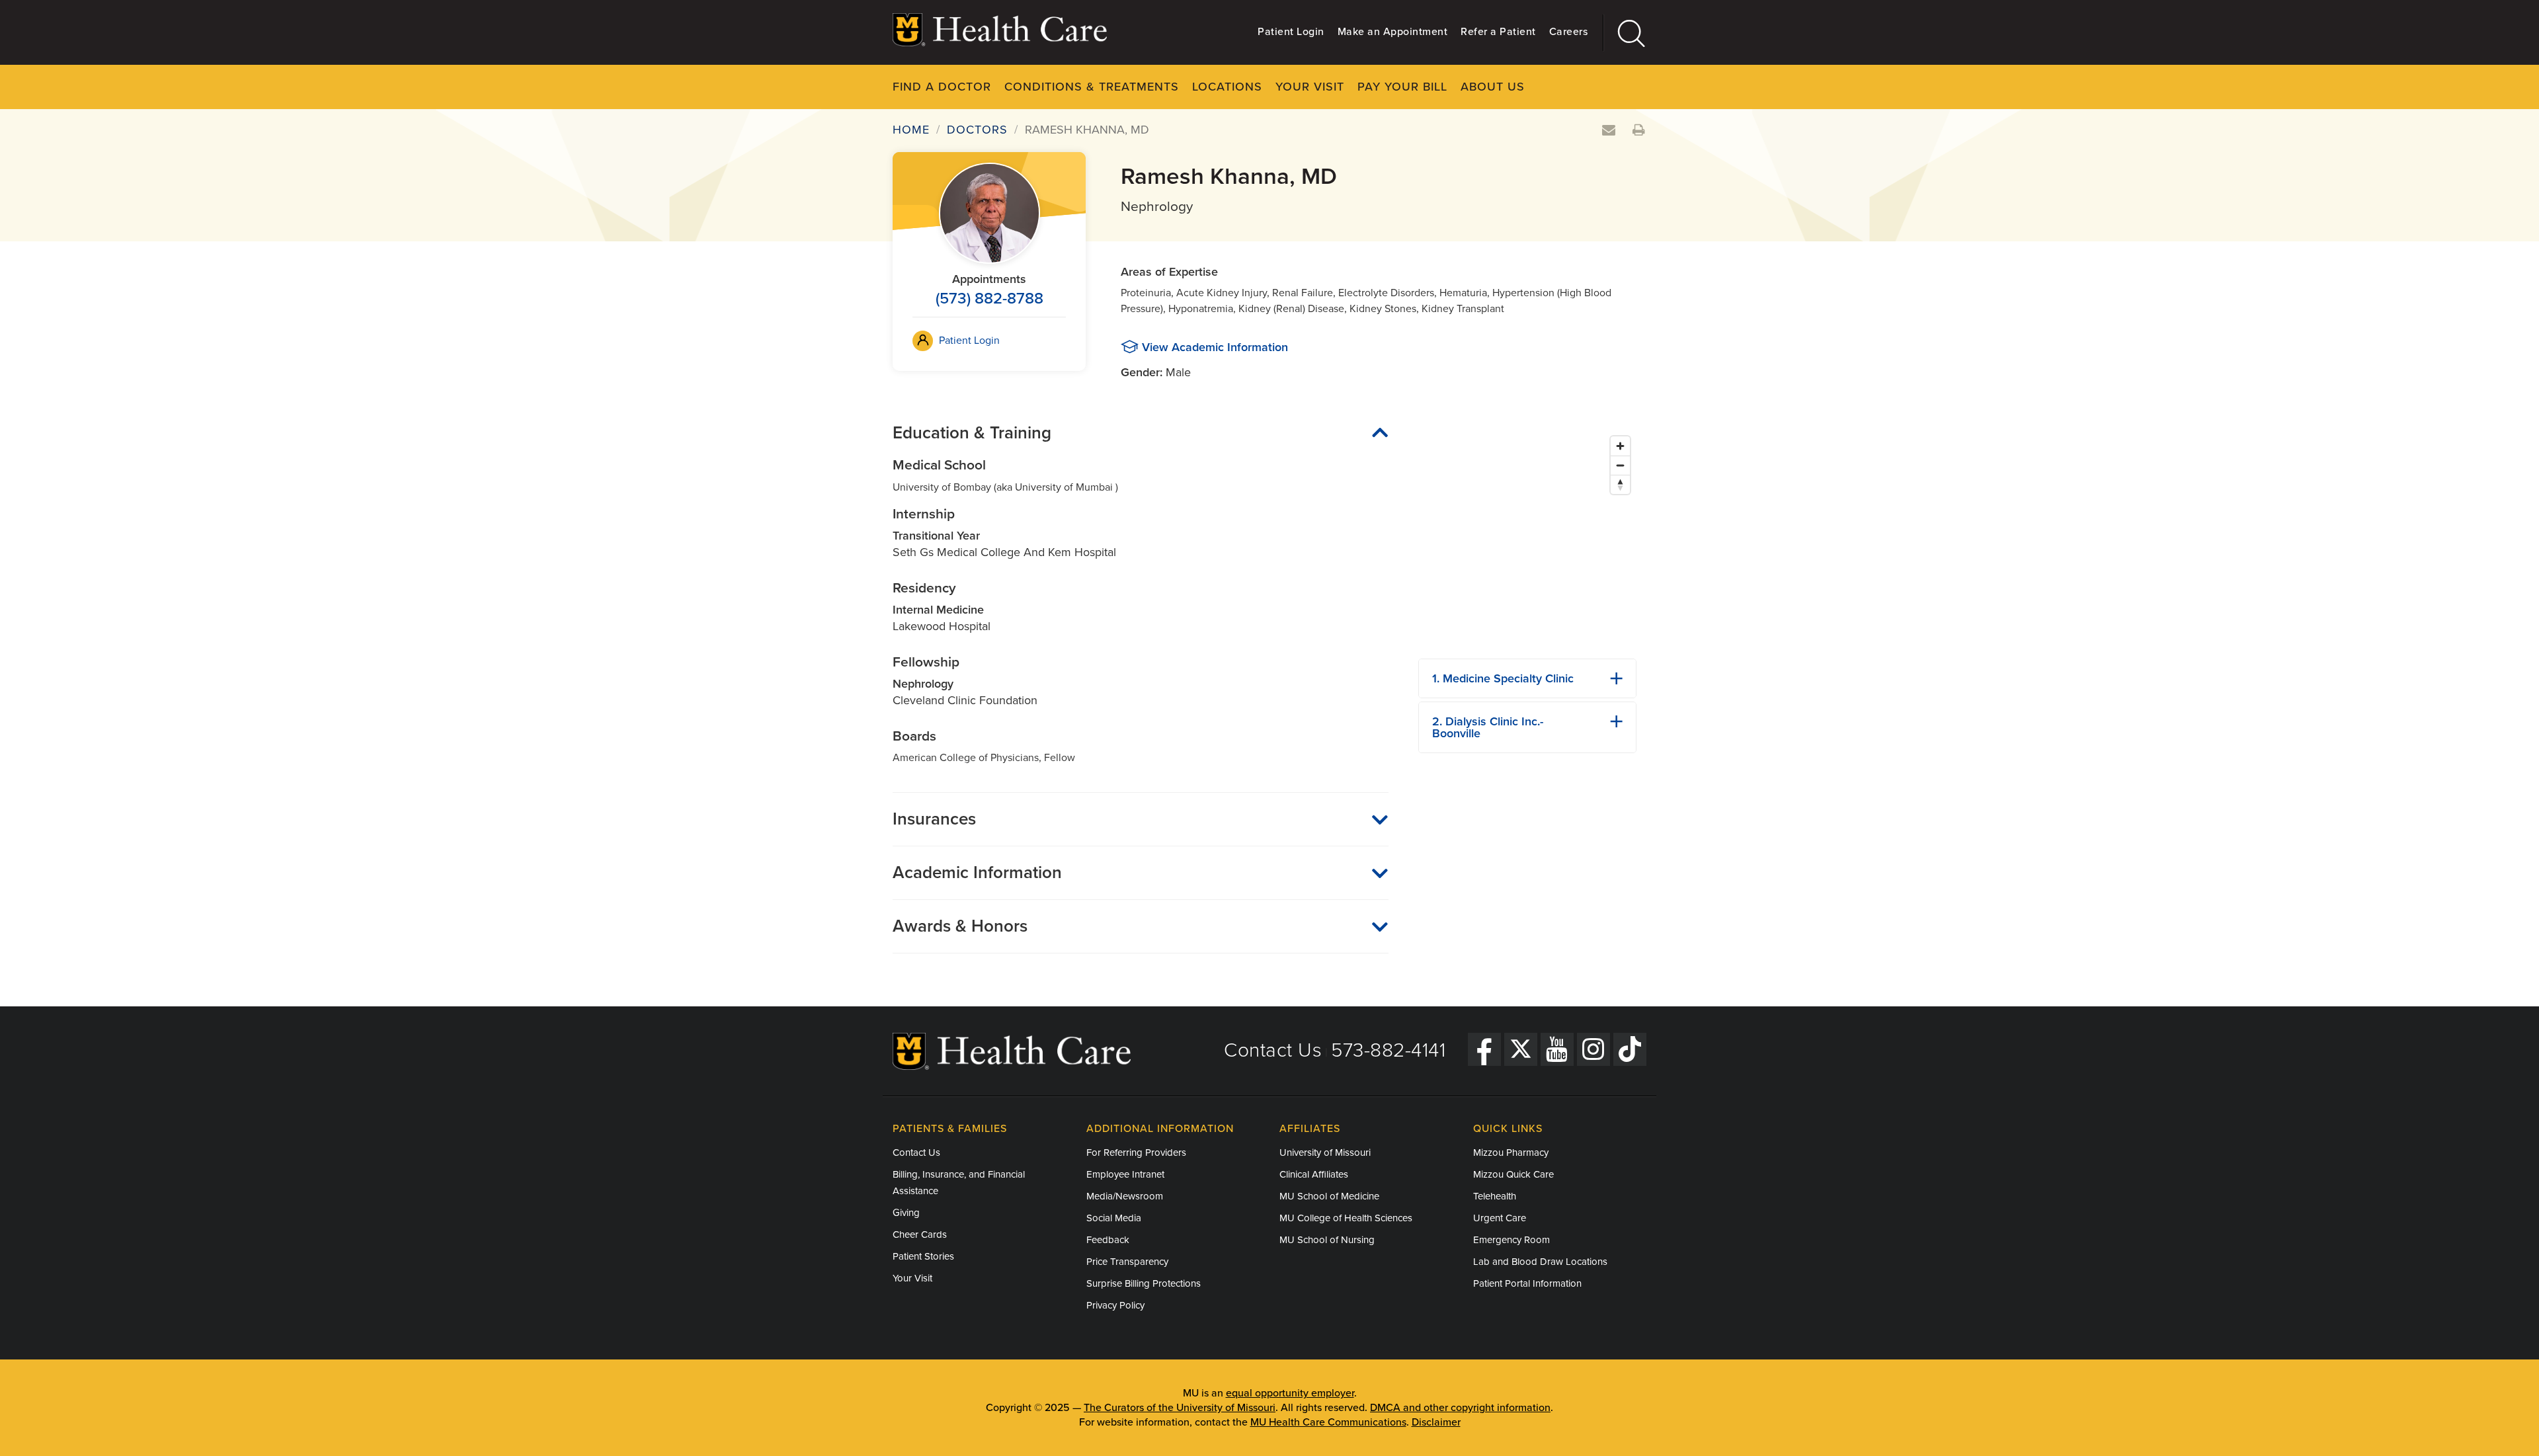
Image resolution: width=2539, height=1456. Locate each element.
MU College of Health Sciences (1346, 1218)
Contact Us (1273, 1050)
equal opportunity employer (1290, 1393)
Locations (1227, 87)
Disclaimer (1436, 1422)
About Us (1493, 87)
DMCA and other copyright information (1460, 1408)
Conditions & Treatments (1092, 87)
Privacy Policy (1115, 1305)
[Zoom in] (1620, 446)
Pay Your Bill (1402, 87)
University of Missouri (1325, 1153)
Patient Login (1291, 32)
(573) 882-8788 (989, 299)
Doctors (977, 130)
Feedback (1108, 1240)
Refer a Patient (1498, 32)
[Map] (1527, 539)
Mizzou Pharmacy (1511, 1153)
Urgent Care (1500, 1218)
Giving (906, 1213)
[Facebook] (1484, 1049)
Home (911, 130)
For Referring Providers (1136, 1153)
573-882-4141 (1388, 1050)
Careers (1569, 32)
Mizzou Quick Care (1513, 1174)
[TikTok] (1630, 1049)
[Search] (1625, 33)
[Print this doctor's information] (1639, 131)
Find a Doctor (942, 87)
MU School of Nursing (1327, 1240)
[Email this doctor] (1609, 131)
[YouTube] (1557, 1049)
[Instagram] (1593, 1049)
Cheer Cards (920, 1234)
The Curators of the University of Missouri (1180, 1408)
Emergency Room (1511, 1240)
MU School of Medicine (1329, 1196)
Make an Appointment (1393, 32)
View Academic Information (1215, 347)
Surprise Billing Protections (1144, 1283)
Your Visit (1310, 87)
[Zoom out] (1620, 465)
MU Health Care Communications (1328, 1422)
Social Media (1114, 1218)
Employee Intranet (1125, 1174)
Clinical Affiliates (1314, 1174)
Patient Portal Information (1527, 1283)
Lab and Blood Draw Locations (1540, 1262)
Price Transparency (1127, 1262)
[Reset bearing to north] (1620, 484)
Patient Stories (923, 1256)
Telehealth (1495, 1196)
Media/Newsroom (1125, 1196)
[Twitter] (1521, 1049)
